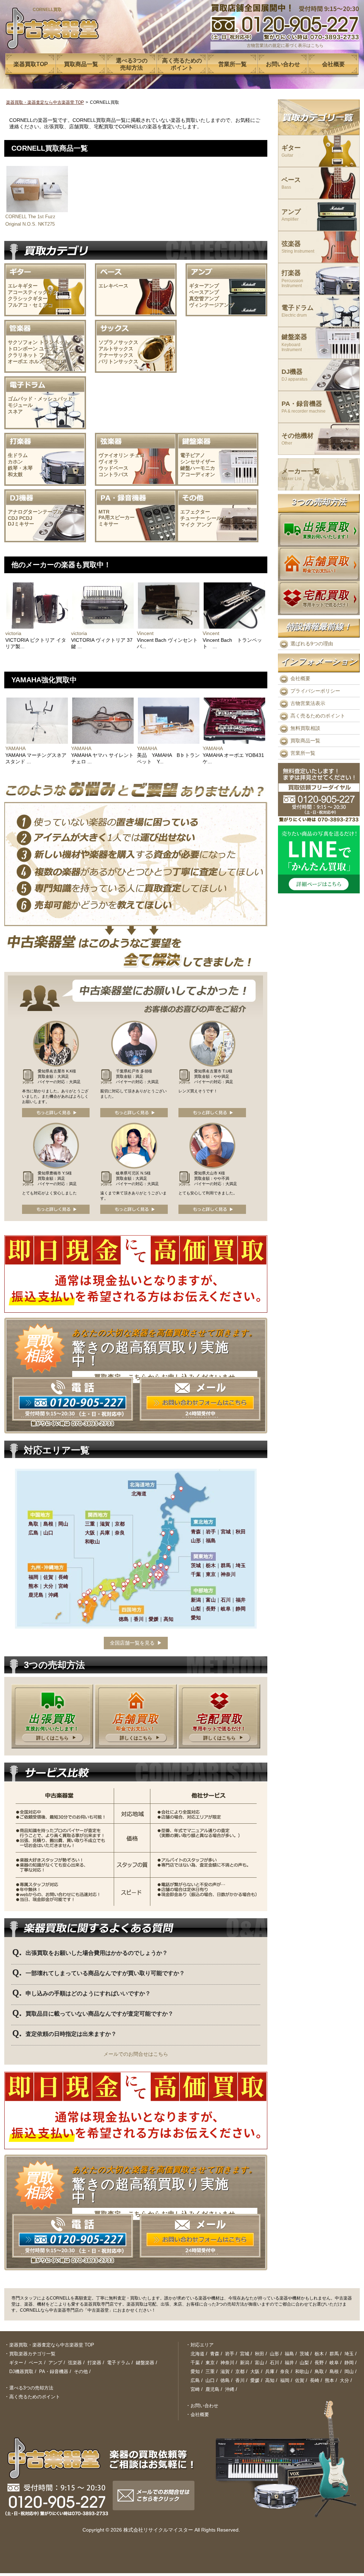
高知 (270, 2380)
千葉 (195, 2363)
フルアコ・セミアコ (30, 305)
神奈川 (227, 2363)
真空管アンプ (204, 299)
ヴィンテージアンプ (212, 305)
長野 (319, 2363)
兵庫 (270, 2371)
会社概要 (300, 678)
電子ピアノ (193, 455)
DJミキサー (21, 524)
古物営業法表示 (308, 703)
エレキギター (23, 286)
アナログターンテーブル (35, 512)
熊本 (330, 2380)
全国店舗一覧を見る (132, 1643)
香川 (240, 2380)
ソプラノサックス (118, 342)
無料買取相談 (305, 728)
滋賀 (225, 2371)
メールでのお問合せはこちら (136, 2054)
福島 (289, 2354)
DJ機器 (295, 375)
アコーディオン (198, 474)
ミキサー (108, 524)
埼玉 (349, 2354)
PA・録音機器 (304, 407)
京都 (240, 2371)
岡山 (349, 2371)
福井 (289, 2363)
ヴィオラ (108, 462)
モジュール (20, 405)
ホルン (37, 361)
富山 (259, 2363)
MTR (104, 512)
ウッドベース (113, 468)
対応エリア (202, 2345)
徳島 (225, 2380)
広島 (195, 2380)
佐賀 (300, 2380)
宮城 (245, 2354)
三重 (210, 2371)
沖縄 (230, 2389)
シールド (216, 518)
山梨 (304, 2363)
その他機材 (298, 439)
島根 (334, 2371)
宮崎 (195, 2389)
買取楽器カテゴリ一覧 (32, 2354)
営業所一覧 (303, 753)
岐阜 (334, 2363)
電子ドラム (298, 311)
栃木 (319, 2354)
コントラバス (113, 474)
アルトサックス (116, 349)
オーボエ (18, 361)
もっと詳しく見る (56, 1113)
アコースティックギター (35, 292)
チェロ (137, 455)
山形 (274, 2354)
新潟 (245, 2363)
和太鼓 (15, 474)
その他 (81, 2371)
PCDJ (26, 518)
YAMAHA (15, 748)
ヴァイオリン (113, 455)
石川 (274, 2363)
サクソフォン (23, 342)
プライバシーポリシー (315, 691)
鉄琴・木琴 (20, 468)
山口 (210, 2380)
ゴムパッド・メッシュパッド (40, 399)
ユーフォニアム (57, 349)
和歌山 (302, 2371)
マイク (188, 525)
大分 (344, 2380)
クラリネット (23, 355)
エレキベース (113, 286)
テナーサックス (116, 355)
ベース (291, 183)
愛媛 (255, 2380)
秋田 (259, 2354)
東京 (210, 2363)
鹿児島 (212, 2389)
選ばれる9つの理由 (312, 644)
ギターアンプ (204, 286)
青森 (215, 2354)
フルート (49, 355)
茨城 (304, 2354)
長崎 (315, 2380)
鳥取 (319, 2371)
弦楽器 (298, 247)
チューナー (193, 518)
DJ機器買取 (21, 2371)
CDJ (13, 518)
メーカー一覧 (301, 475)
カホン (15, 462)
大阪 (255, 2371)
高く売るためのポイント (318, 716)
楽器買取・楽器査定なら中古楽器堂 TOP (45, 102)
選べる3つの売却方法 (31, 2388)
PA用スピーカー (117, 517)
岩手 (230, 2354)
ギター (291, 151)
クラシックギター (28, 299)
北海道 (197, 2354)
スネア (15, 412)
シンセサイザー (198, 462)
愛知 (195, 2371)
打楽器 (292, 279)
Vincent (145, 633)
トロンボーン (23, 349)
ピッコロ (55, 361)
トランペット (54, 342)
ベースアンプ (204, 292)
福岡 (285, 2380)
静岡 (349, 2363)
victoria (13, 633)
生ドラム (18, 455)
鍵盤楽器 (294, 343)
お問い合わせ (204, 2406)
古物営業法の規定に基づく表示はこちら (285, 45)
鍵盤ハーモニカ (198, 468)
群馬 (334, 2354)
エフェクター (195, 512)
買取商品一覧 (305, 741)
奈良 (285, 2371)
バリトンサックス (118, 361)
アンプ (204, 525)
